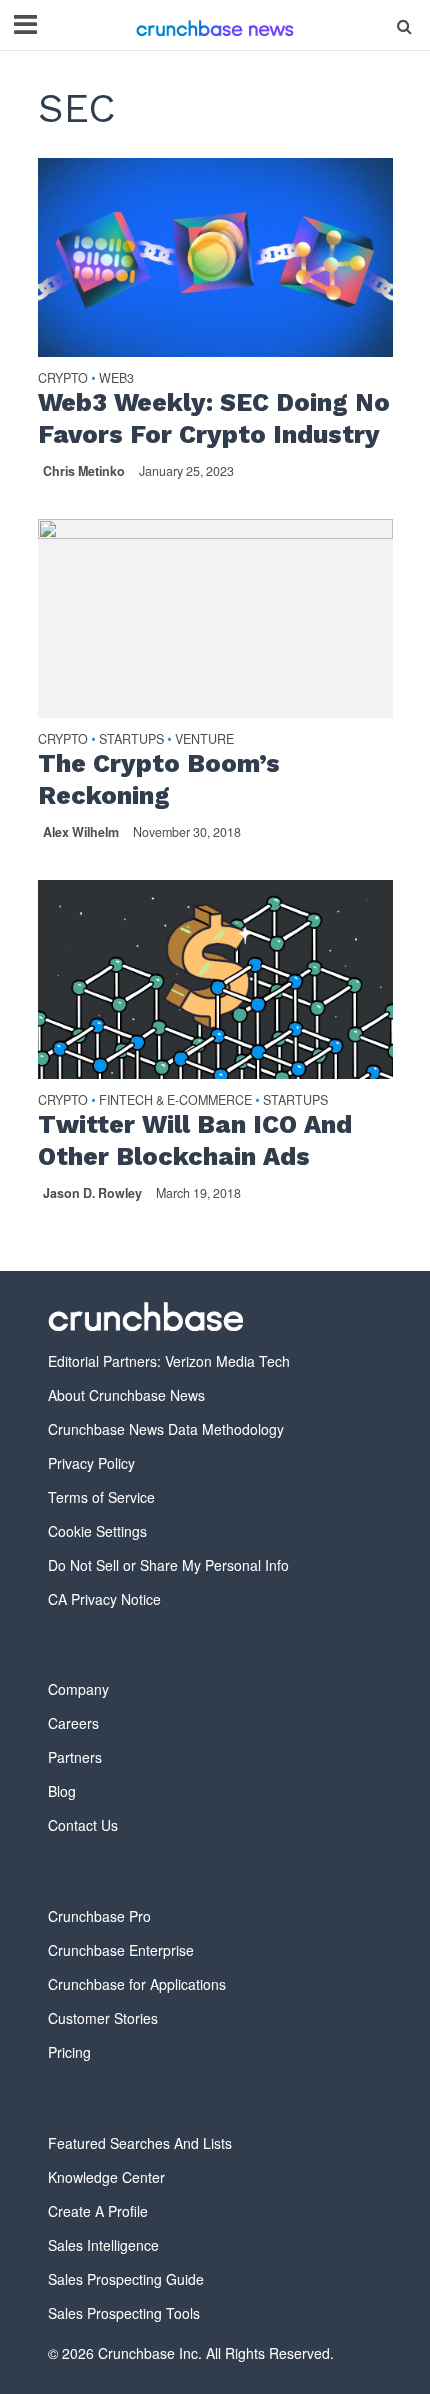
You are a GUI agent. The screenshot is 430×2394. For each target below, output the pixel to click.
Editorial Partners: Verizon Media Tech (169, 1361)
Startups (131, 740)
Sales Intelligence (103, 2245)
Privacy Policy (91, 1463)
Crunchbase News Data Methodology (166, 1429)
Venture (204, 740)
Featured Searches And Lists (140, 2143)
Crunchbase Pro (99, 1916)
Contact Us (83, 1825)
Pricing (69, 2052)
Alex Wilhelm (81, 832)
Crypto (63, 379)
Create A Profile (98, 2211)
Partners (75, 1757)
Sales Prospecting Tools (124, 2313)
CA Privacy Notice (104, 1599)
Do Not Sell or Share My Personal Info (168, 1565)
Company (78, 1689)
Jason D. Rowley (92, 1193)
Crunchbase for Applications (137, 1984)
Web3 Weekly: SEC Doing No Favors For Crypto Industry (214, 418)
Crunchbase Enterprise (121, 1950)
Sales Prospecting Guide (126, 2279)
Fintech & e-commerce (175, 1101)
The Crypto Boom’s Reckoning (159, 779)
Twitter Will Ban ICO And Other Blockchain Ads (195, 1140)
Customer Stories (103, 2018)
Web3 (116, 379)
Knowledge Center (106, 2177)
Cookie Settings (97, 1531)
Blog (62, 1791)
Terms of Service (101, 1497)
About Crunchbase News (126, 1395)
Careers (73, 1723)
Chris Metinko (84, 471)
